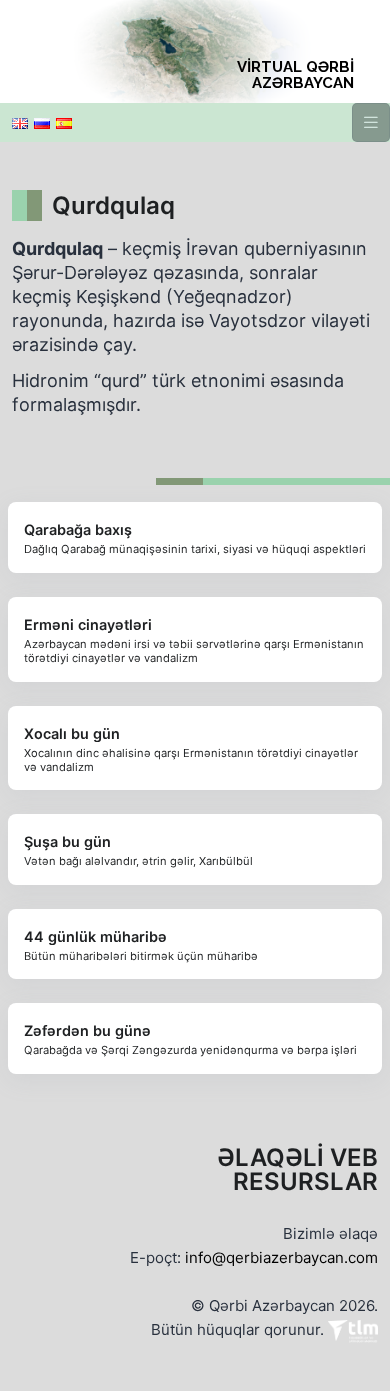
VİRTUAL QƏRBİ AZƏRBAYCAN (295, 75)
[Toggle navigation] (371, 122)
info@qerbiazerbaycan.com (281, 1257)
